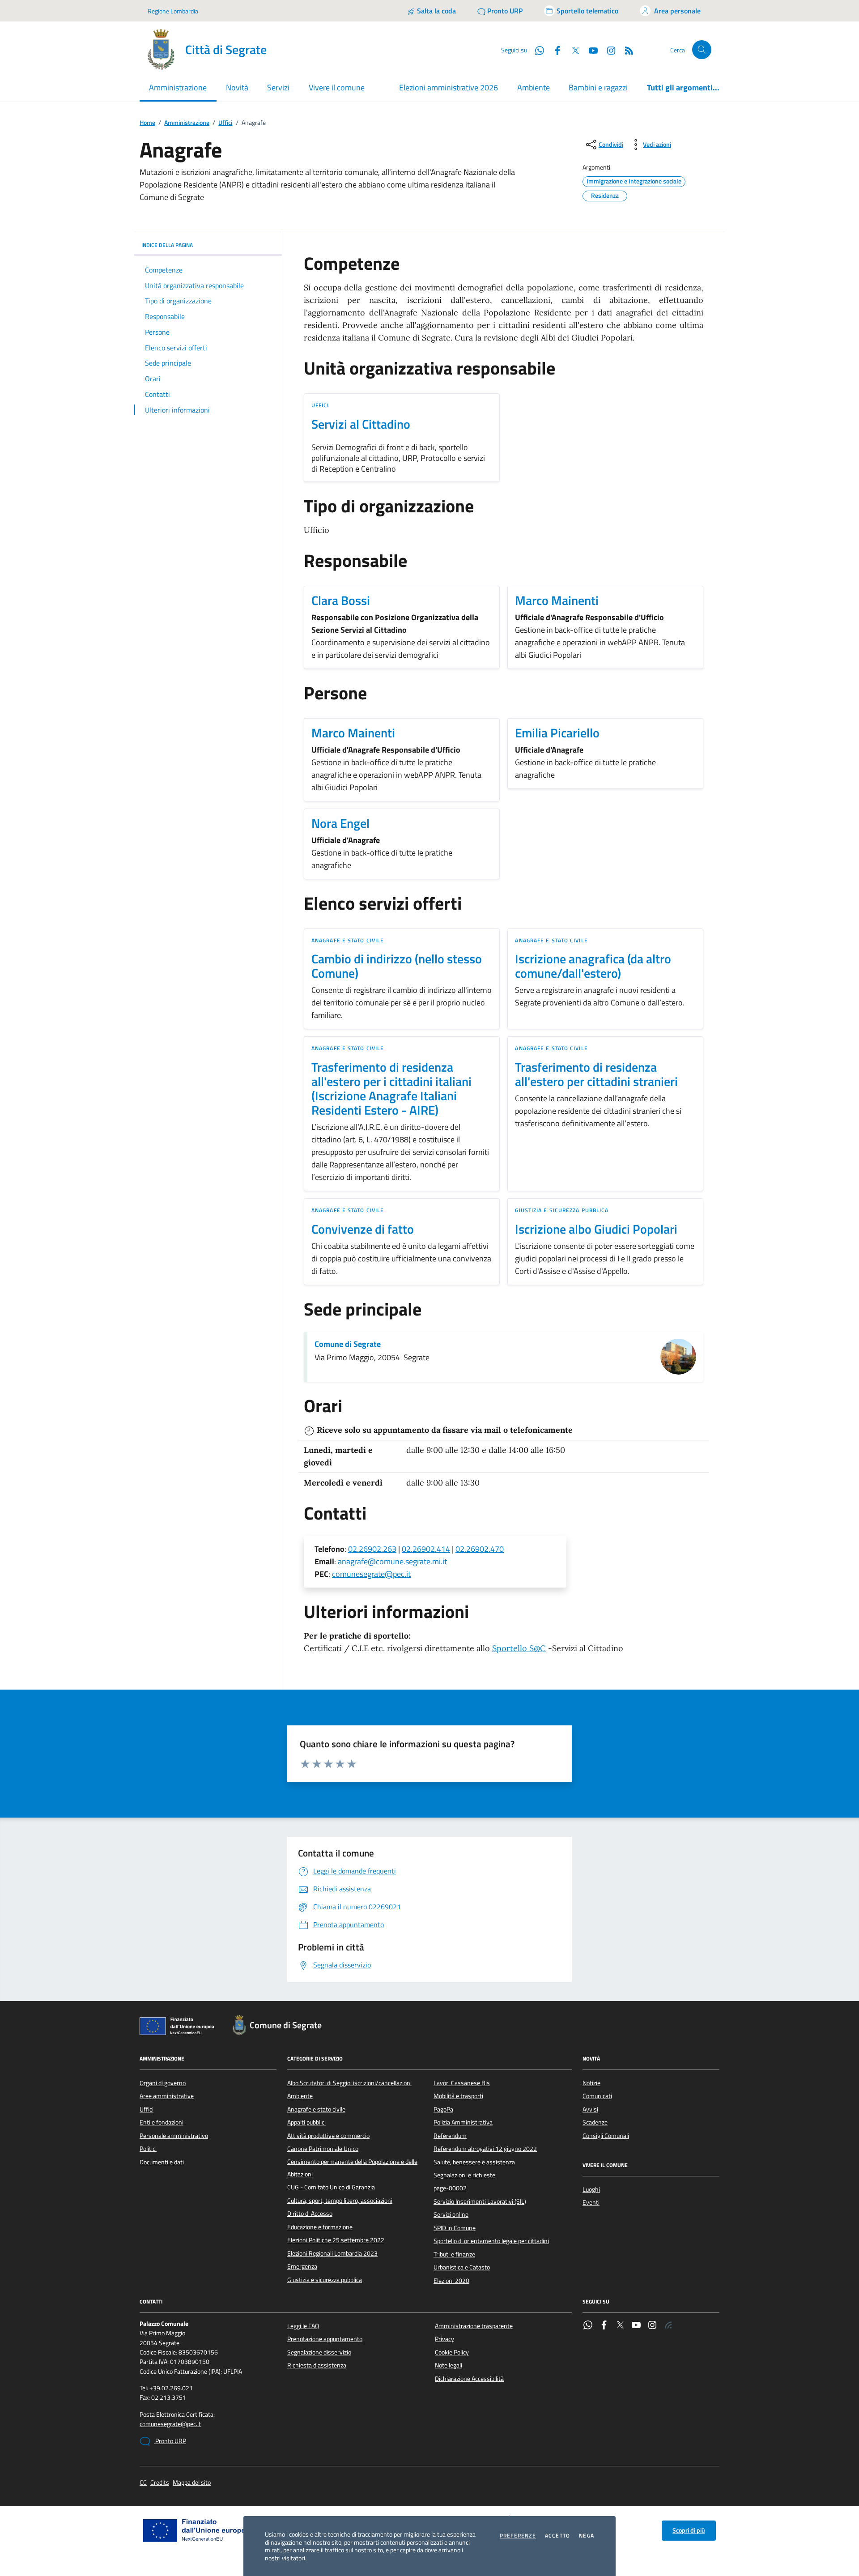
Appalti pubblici (306, 2122)
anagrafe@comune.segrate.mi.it (392, 1561)
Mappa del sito (192, 2483)
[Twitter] (620, 2326)
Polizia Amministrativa (463, 2122)
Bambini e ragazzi (598, 87)
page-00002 (450, 2188)
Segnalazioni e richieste (464, 2175)
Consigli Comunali (606, 2136)
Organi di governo (163, 2083)
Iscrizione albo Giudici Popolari (596, 1229)
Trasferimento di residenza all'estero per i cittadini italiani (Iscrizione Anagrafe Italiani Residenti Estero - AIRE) (391, 1089)
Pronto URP (170, 2441)
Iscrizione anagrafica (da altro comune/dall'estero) (593, 966)
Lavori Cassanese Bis (462, 2083)
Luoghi (591, 2189)
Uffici (225, 123)
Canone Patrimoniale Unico (323, 2149)
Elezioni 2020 (451, 2281)
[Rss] (668, 2326)
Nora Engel (340, 823)
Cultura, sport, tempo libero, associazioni (340, 2201)
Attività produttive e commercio (328, 2136)
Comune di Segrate (348, 1344)
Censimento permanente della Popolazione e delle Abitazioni (352, 2168)
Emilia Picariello (557, 733)
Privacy (444, 2339)
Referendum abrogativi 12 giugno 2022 (485, 2149)
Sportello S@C (519, 1648)
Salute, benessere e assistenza (474, 2162)
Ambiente (534, 87)
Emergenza (302, 2266)
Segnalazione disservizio (319, 2352)
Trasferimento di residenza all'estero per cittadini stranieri (596, 1074)
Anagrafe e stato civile (348, 940)
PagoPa (443, 2109)
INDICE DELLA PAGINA (167, 245)
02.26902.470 (480, 1549)
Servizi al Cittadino (361, 424)
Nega (587, 2536)
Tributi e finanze (454, 2254)
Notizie (591, 2083)
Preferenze (518, 2536)
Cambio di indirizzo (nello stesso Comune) (397, 966)
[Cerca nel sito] (702, 50)
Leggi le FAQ (303, 2326)
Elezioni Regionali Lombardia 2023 (332, 2253)
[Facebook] (604, 2326)
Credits (160, 2483)
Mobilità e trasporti (458, 2096)
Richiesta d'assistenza (317, 2365)
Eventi (591, 2202)
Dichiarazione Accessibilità (469, 2379)
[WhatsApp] (588, 2326)
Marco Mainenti (557, 600)
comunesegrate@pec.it (371, 1574)
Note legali (449, 2365)
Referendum (450, 2136)
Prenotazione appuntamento (325, 2339)
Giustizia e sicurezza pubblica (562, 1210)
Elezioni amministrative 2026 (449, 87)
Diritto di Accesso (310, 2214)
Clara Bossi (341, 600)
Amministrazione (187, 123)
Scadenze (595, 2122)
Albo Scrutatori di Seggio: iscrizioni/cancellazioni (349, 2083)
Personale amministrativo (174, 2136)
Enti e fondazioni (162, 2122)
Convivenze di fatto (363, 1229)
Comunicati (597, 2096)
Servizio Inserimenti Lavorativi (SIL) (480, 2201)
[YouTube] (636, 2326)
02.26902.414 (426, 1549)
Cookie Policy (452, 2352)
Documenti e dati (162, 2162)
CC (143, 2483)
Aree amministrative (167, 2096)
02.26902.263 (372, 1549)
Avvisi (590, 2109)
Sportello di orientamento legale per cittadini (491, 2241)
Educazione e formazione (320, 2227)
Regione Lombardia (173, 11)
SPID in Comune (455, 2228)
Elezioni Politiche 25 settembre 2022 (336, 2240)
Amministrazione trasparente (474, 2326)
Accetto (557, 2536)
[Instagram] (608, 50)
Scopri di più (689, 2530)
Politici (148, 2149)
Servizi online (451, 2214)
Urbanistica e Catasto (462, 2267)
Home (147, 123)
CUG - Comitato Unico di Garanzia (331, 2187)
